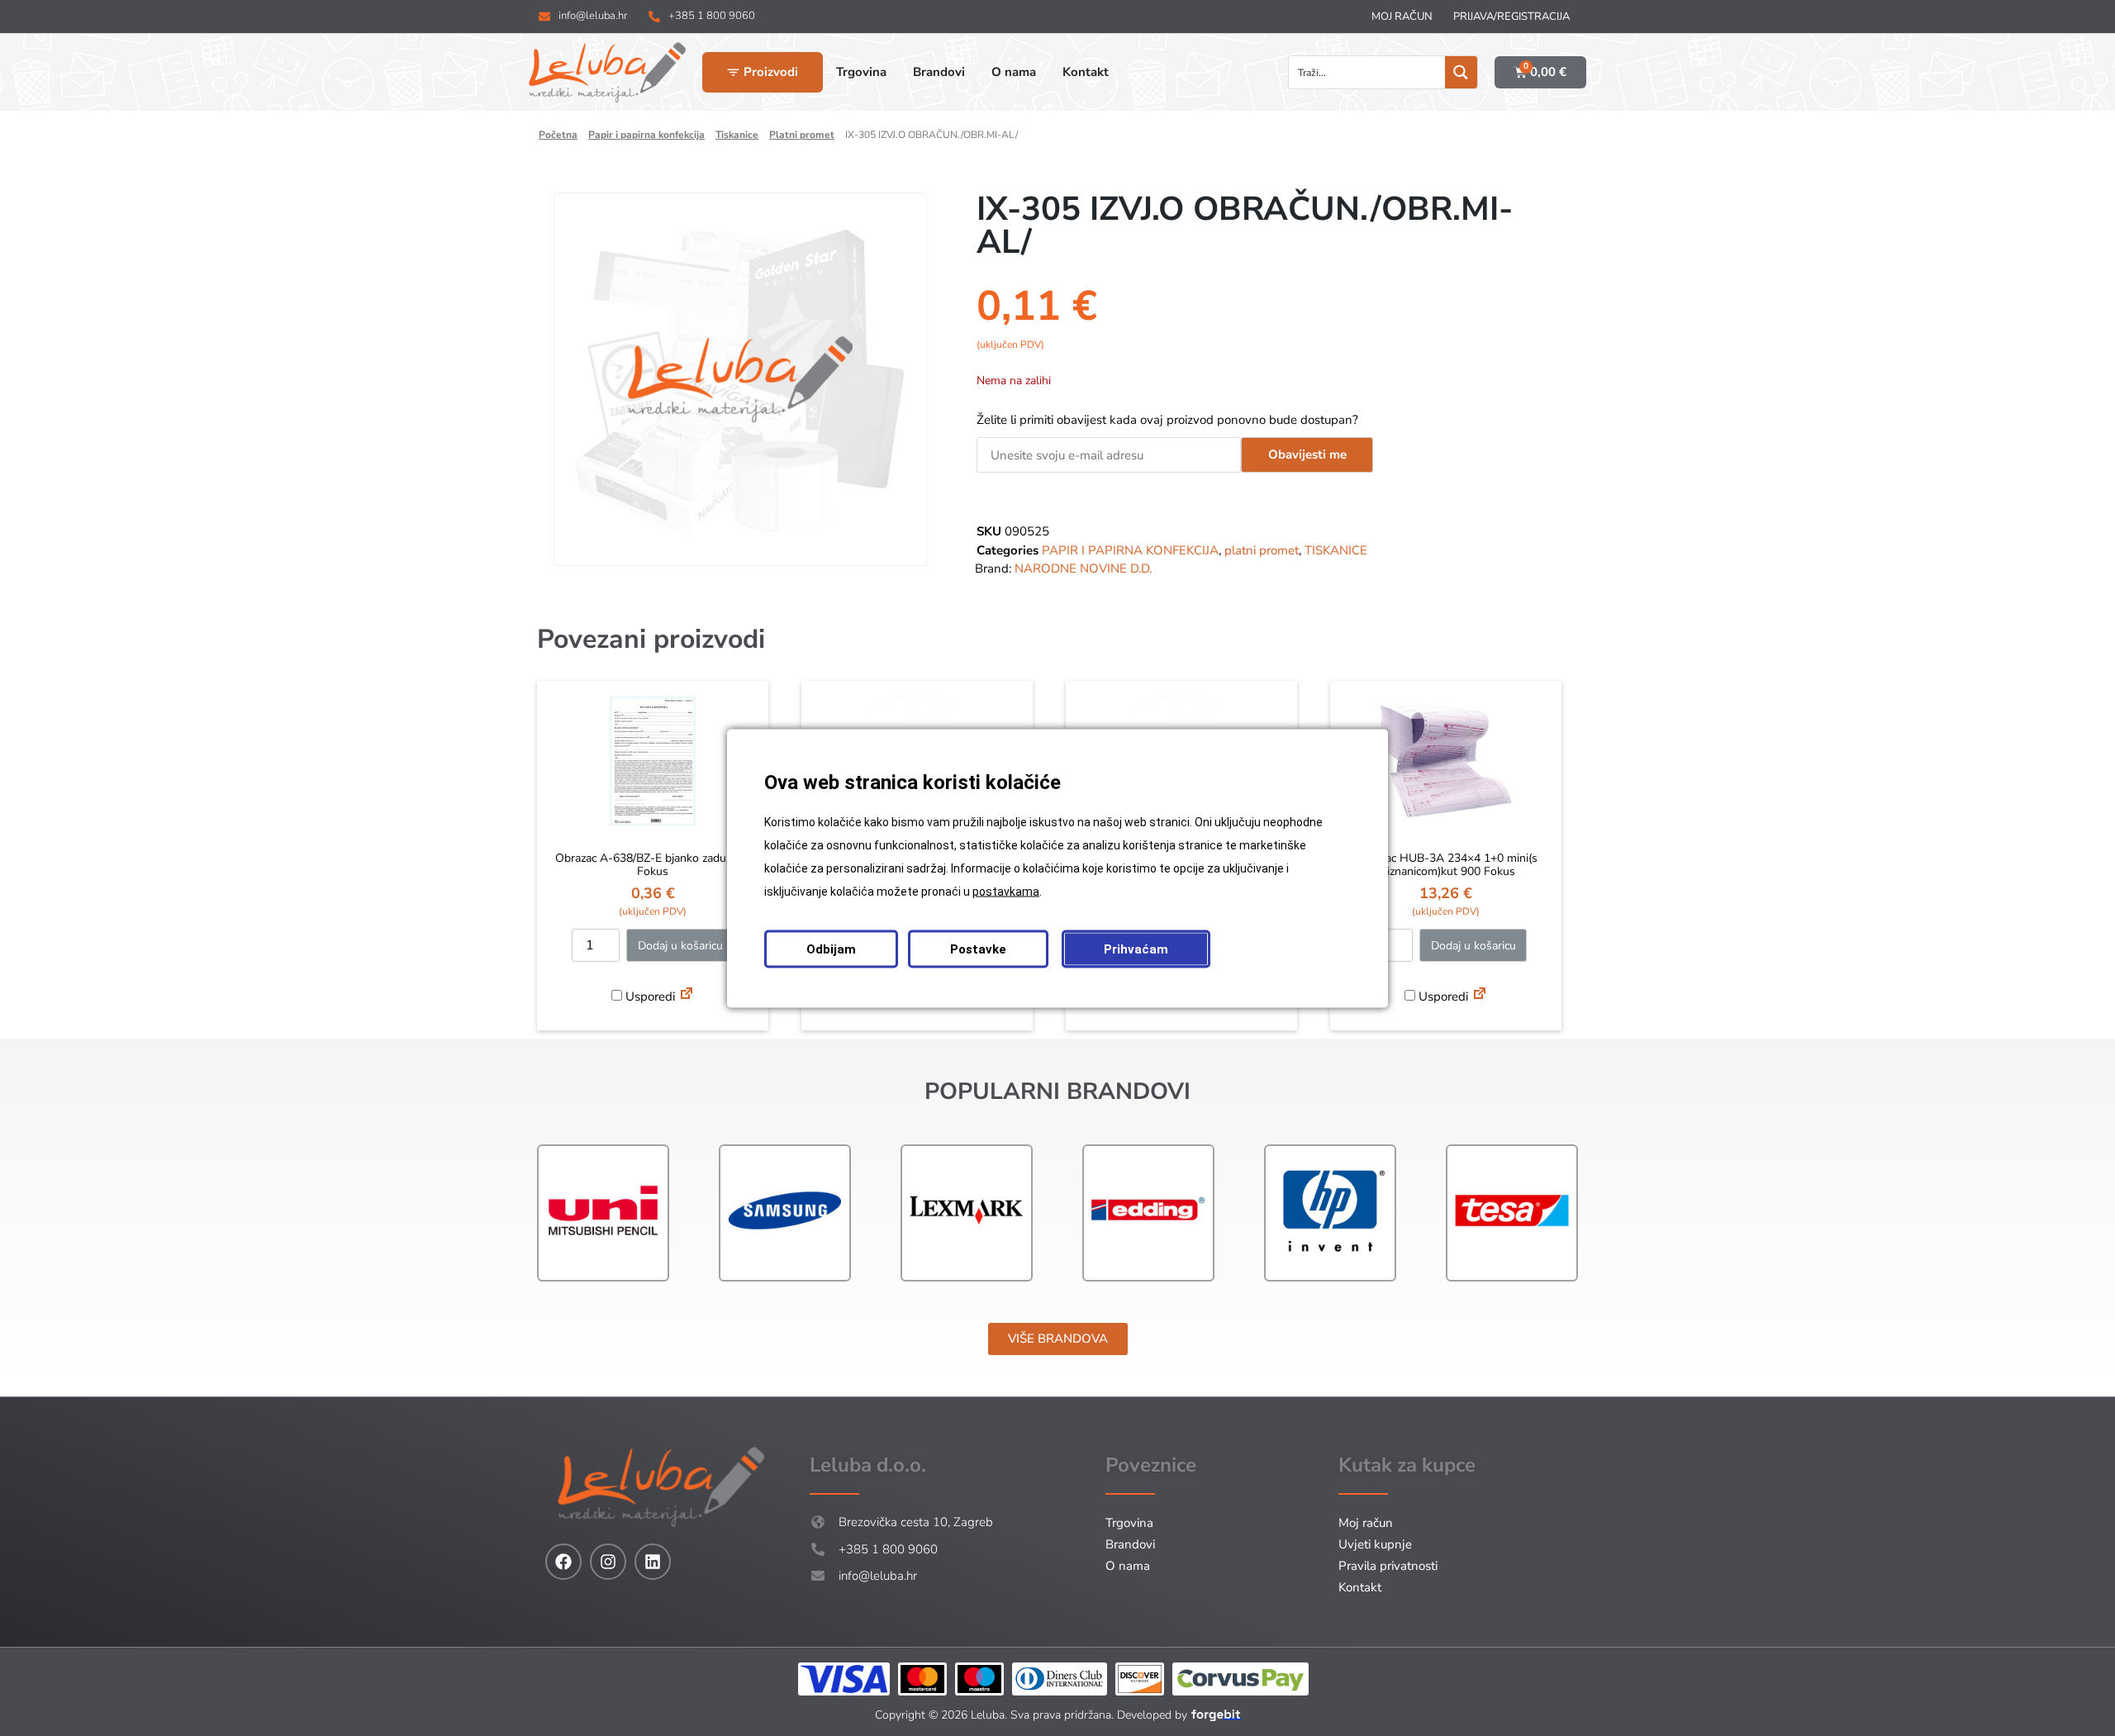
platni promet (802, 135)
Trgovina (1129, 1523)
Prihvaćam (1136, 949)
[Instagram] (608, 1562)
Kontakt (1360, 1587)
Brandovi (1130, 1544)
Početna (558, 135)
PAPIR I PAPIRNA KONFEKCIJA (646, 135)
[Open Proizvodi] (733, 72)
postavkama (1006, 891)
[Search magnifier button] (1461, 72)
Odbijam (831, 949)
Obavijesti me (1307, 454)
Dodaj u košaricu (680, 946)
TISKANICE (737, 135)
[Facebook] (563, 1562)
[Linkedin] (653, 1562)
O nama (1128, 1566)
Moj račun (1402, 17)
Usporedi (649, 996)
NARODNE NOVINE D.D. (1083, 568)
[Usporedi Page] (687, 996)
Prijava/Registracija (1511, 17)
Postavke (978, 949)
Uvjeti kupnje (1375, 1544)
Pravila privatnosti (1388, 1566)
